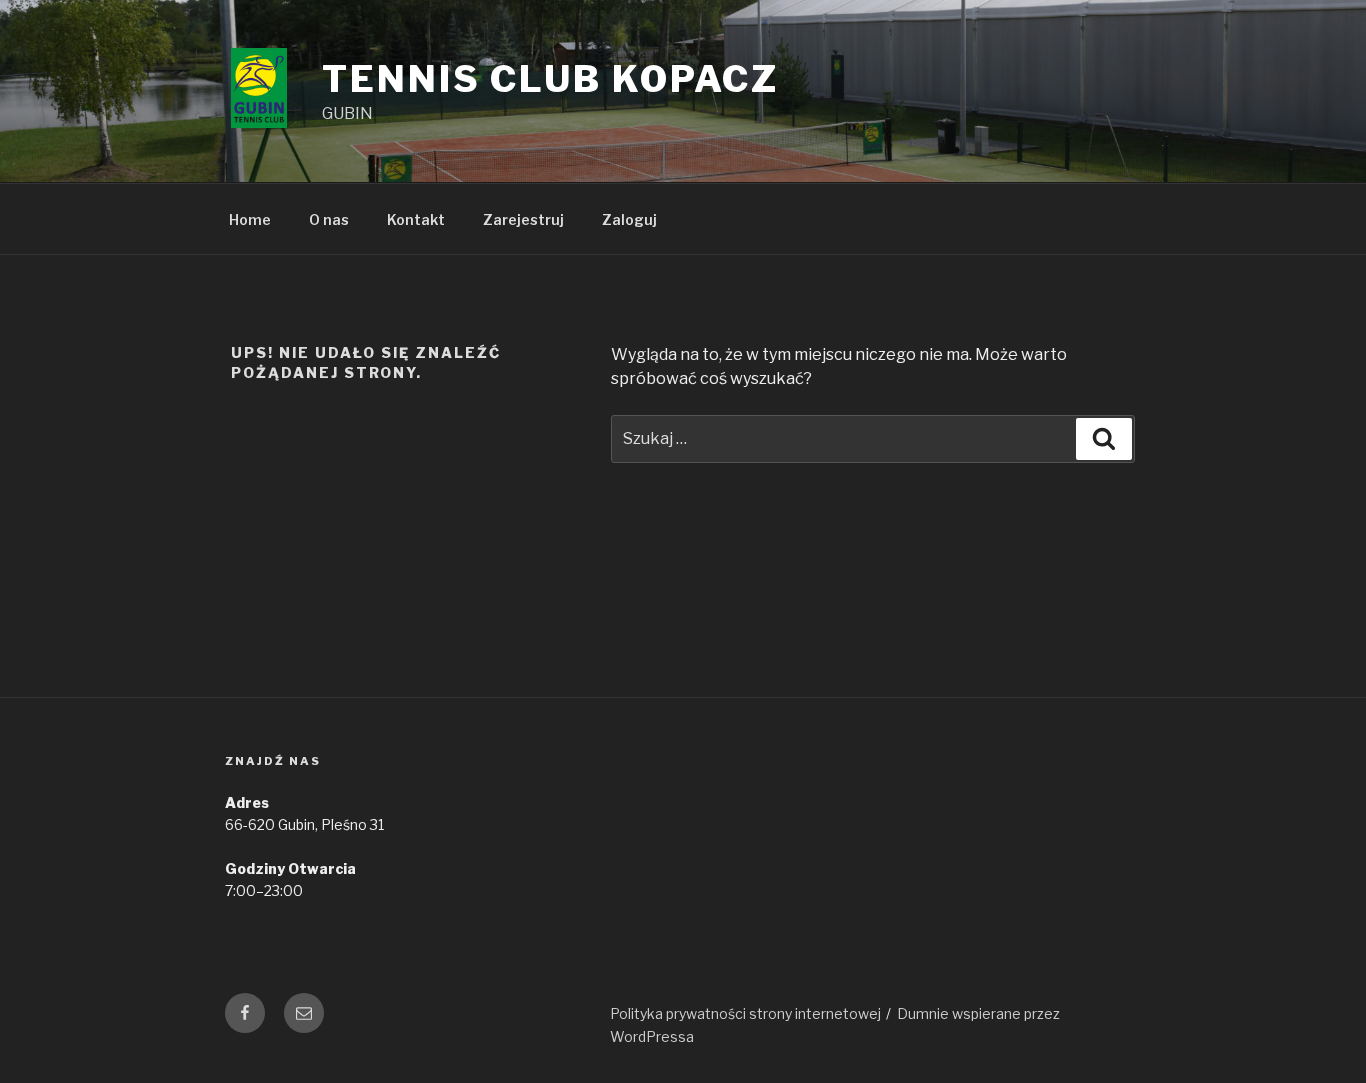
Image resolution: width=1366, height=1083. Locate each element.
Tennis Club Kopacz (550, 79)
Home (250, 219)
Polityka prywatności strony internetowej (745, 1013)
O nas (329, 219)
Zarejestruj (523, 219)
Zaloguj (629, 219)
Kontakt (416, 219)
